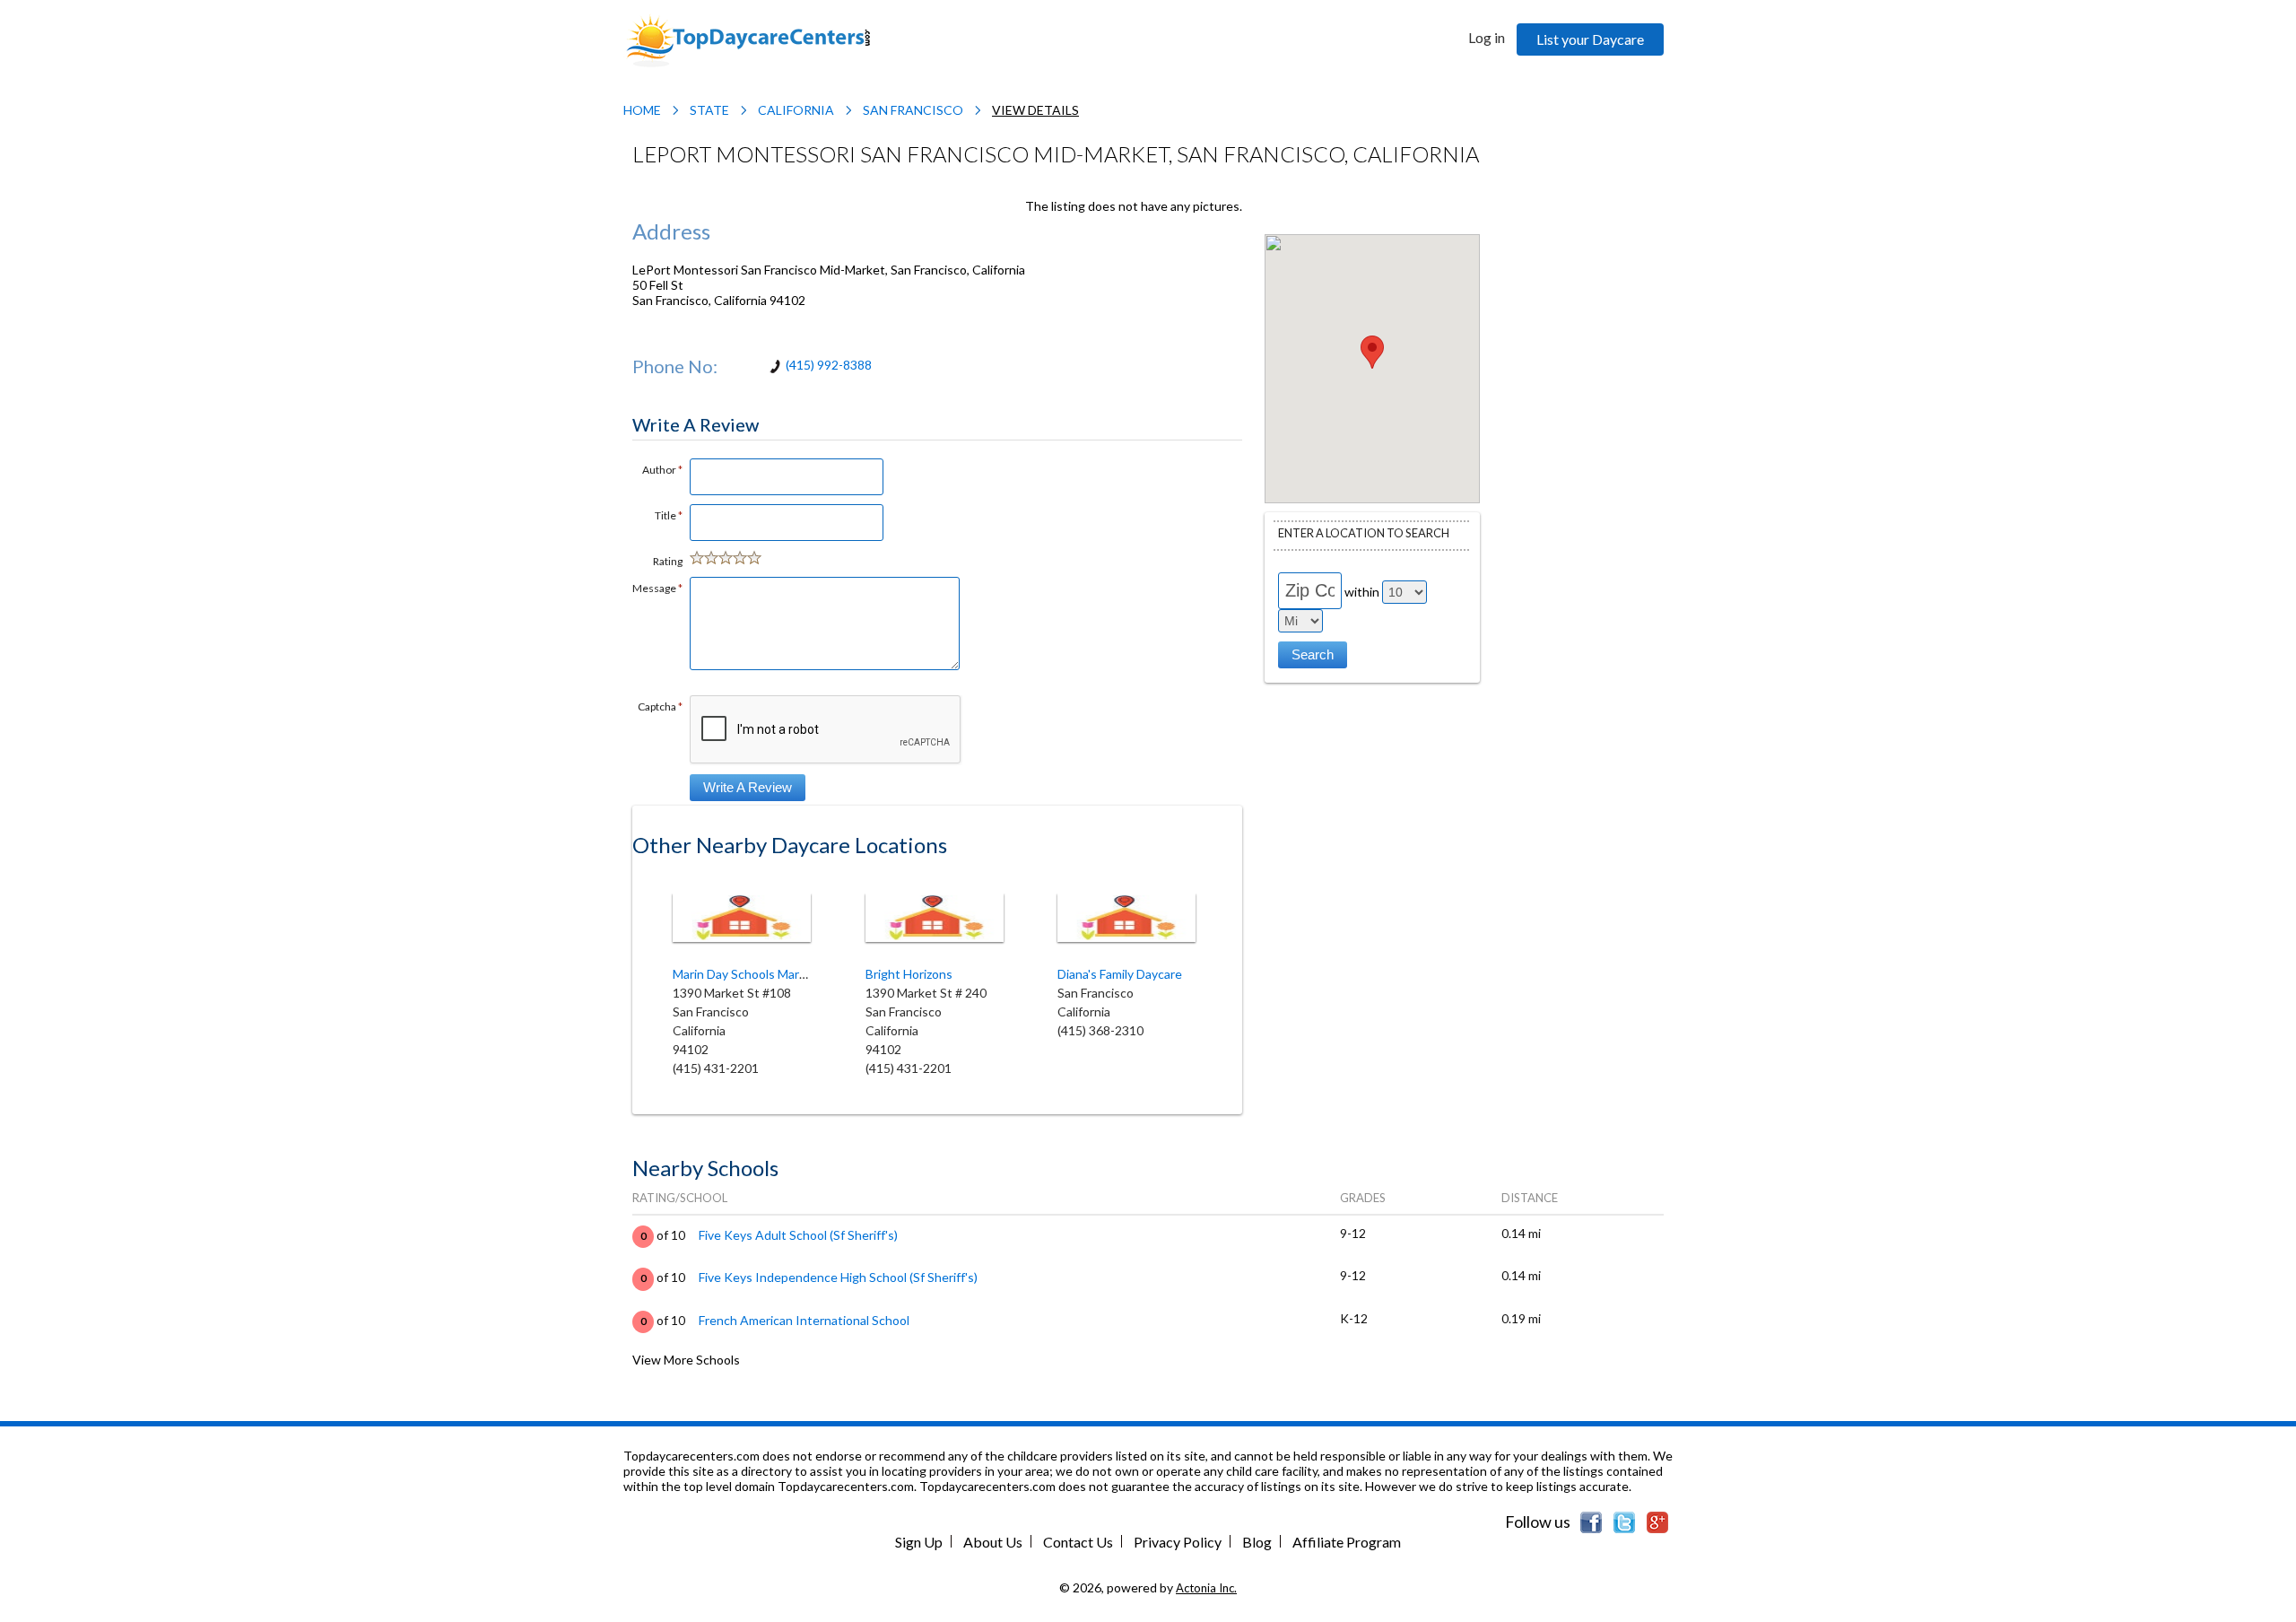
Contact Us (1078, 1542)
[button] (1372, 352)
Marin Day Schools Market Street (765, 974)
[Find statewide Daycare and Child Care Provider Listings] (748, 39)
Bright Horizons (909, 974)
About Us (993, 1542)
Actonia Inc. (1206, 1588)
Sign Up (919, 1542)
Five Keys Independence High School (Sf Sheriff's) (838, 1277)
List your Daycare (1590, 39)
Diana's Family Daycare (1120, 974)
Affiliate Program (1347, 1542)
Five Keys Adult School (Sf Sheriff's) (798, 1235)
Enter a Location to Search (1364, 533)
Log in (1487, 37)
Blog (1257, 1542)
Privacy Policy (1178, 1542)
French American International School (804, 1320)
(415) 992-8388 (829, 365)
